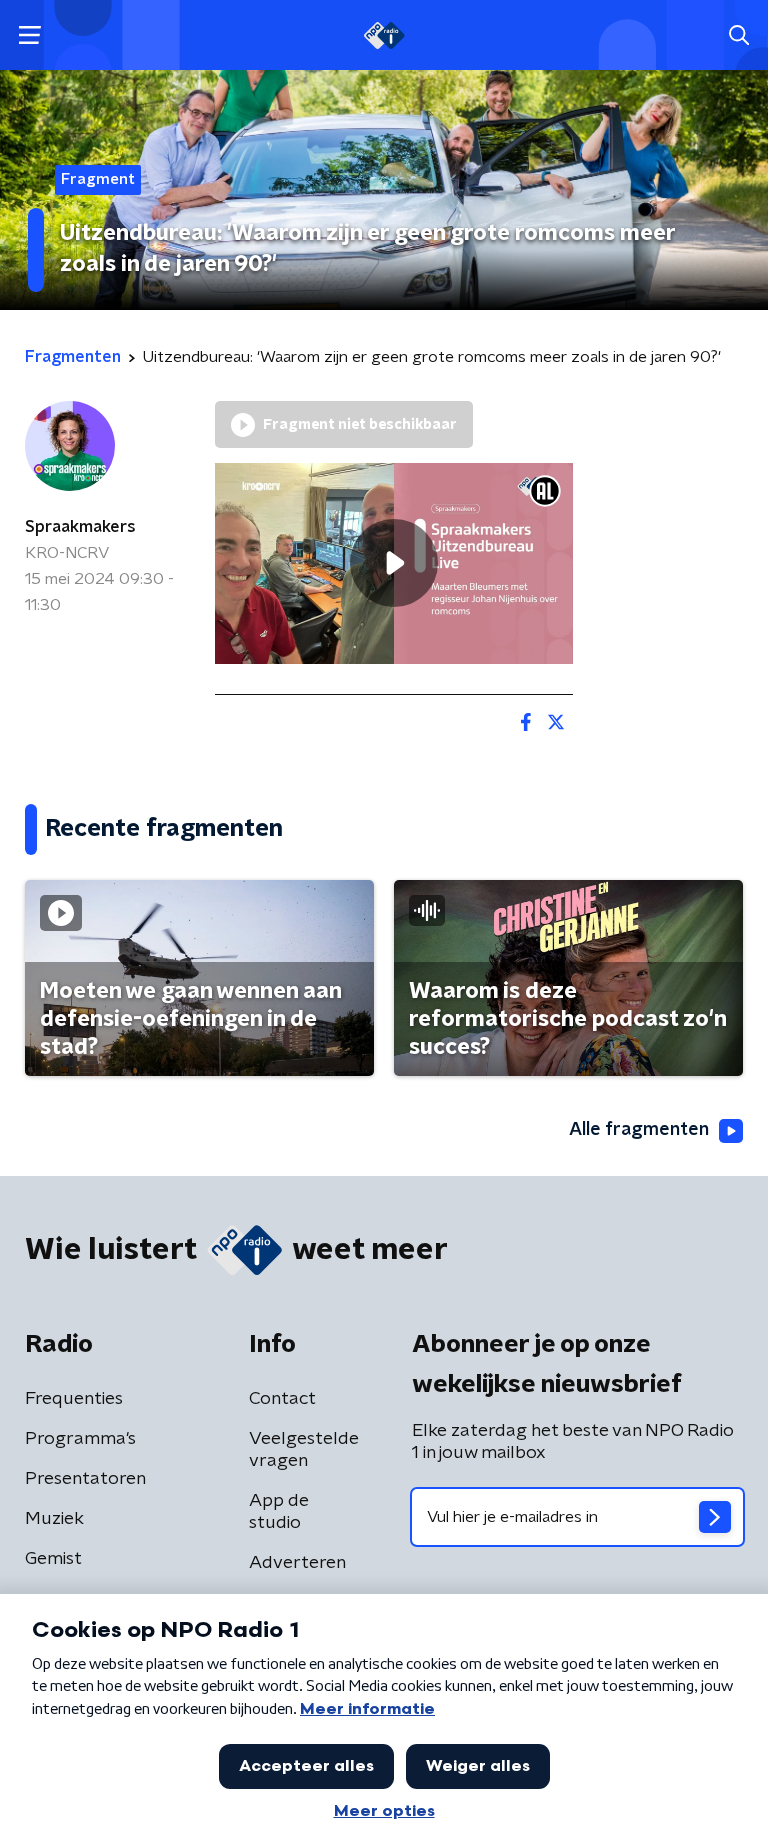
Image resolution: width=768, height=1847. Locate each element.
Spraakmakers (80, 527)
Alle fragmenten (639, 1130)
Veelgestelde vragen (304, 1450)
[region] (394, 563)
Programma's (80, 1439)
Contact (282, 1399)
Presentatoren (85, 1479)
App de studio (279, 1512)
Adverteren (297, 1563)
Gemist (53, 1559)
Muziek (54, 1519)
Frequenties (74, 1399)
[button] (29, 35)
